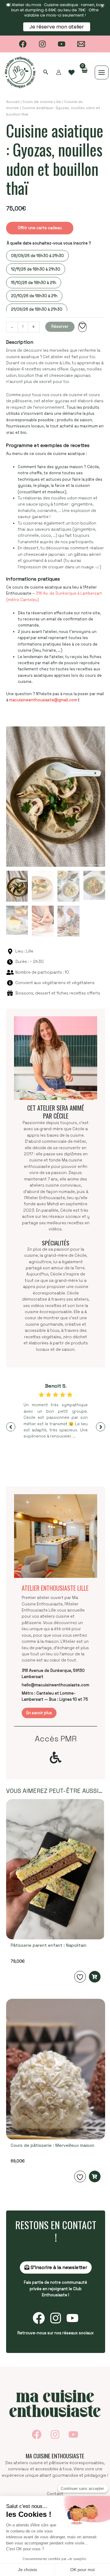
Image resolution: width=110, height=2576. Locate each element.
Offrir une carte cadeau (40, 228)
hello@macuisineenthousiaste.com (55, 1685)
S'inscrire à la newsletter (58, 2267)
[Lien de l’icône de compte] (59, 72)
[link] (71, 73)
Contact (55, 2494)
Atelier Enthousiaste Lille (55, 1588)
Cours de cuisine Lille (42, 102)
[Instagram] (42, 44)
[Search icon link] (46, 73)
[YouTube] (62, 44)
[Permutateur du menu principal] (102, 72)
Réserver (60, 326)
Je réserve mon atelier (57, 27)
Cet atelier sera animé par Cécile (56, 1112)
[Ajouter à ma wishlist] (82, 327)
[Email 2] (81, 44)
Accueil (13, 102)
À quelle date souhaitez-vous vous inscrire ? (49, 243)
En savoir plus (39, 1713)
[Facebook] (23, 44)
